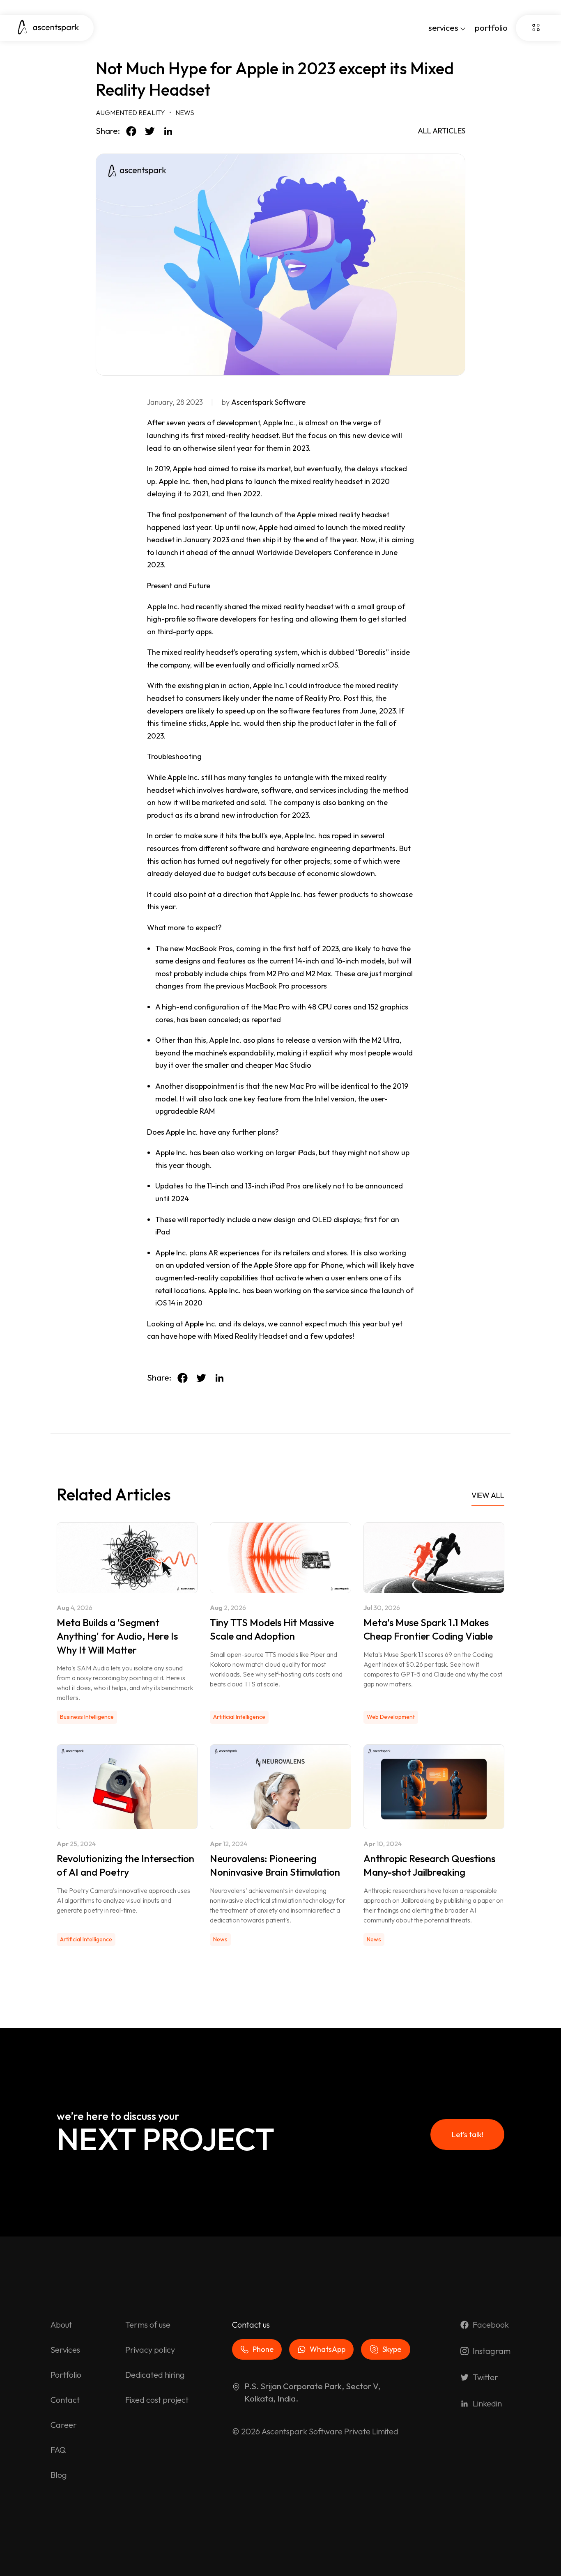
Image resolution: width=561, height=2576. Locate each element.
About (61, 2325)
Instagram (492, 2351)
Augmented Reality (130, 112)
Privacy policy (150, 2350)
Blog (59, 2475)
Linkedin (487, 2403)
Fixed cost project (157, 2400)
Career (64, 2425)
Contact (65, 2400)
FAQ (58, 2450)
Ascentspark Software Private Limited (330, 2431)
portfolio (491, 28)
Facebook (491, 2325)
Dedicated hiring (155, 2375)
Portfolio (66, 2375)
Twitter (485, 2377)
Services (65, 2350)
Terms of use (148, 2325)
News (185, 112)
